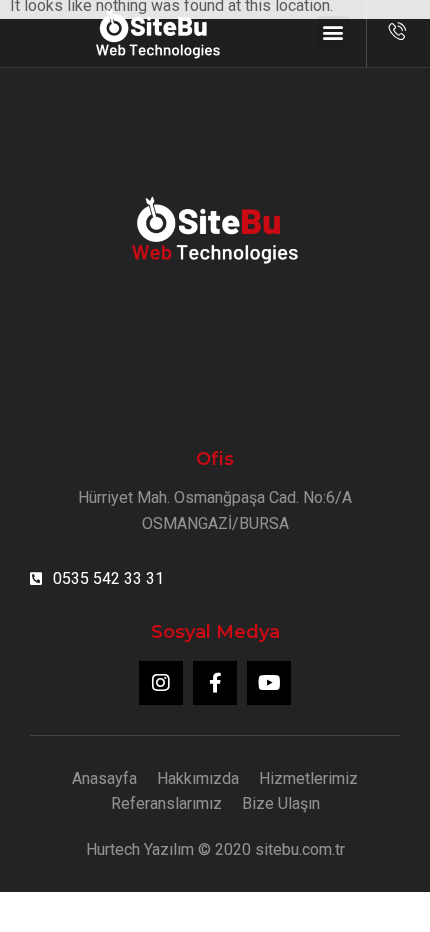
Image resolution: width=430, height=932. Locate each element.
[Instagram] (161, 683)
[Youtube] (269, 683)
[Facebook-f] (215, 683)
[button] (333, 32)
